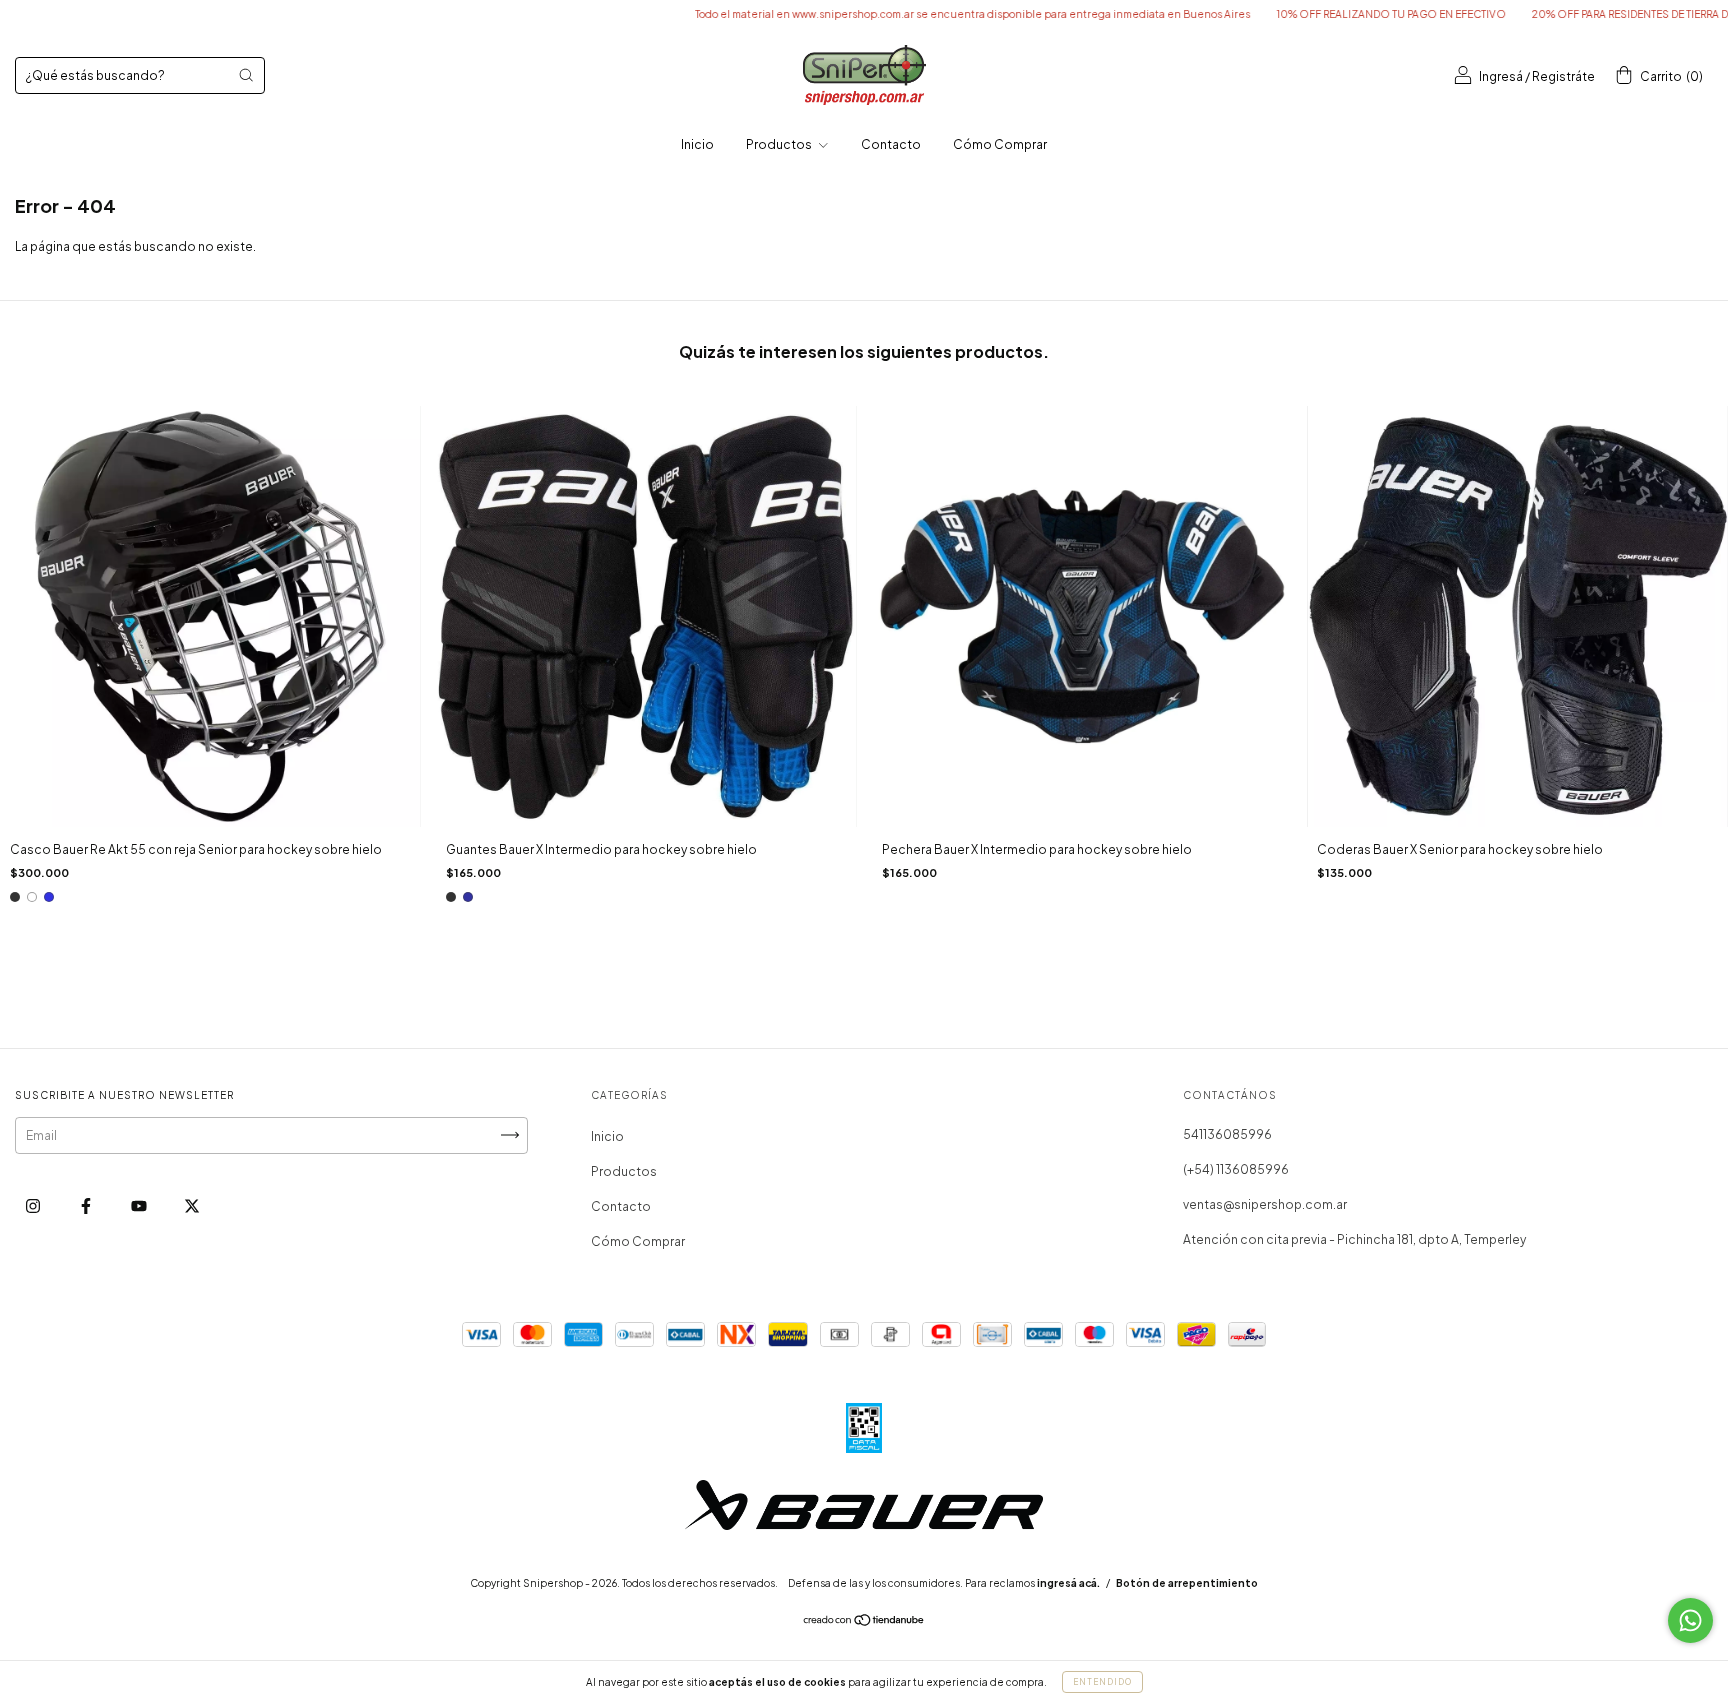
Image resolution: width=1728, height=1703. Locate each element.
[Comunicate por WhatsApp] (1690, 1620)
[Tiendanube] (864, 1622)
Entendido (1102, 1682)
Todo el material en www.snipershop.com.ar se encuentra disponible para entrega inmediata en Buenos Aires (894, 14)
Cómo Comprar (1000, 144)
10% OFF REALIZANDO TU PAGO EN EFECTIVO (1313, 14)
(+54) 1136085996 (1236, 1169)
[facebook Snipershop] (87, 1205)
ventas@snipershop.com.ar (1265, 1204)
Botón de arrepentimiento (1187, 1583)
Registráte (1563, 76)
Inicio (697, 144)
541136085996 (1227, 1134)
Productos (780, 144)
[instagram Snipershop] (34, 1205)
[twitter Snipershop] (192, 1205)
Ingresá (1501, 76)
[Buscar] (246, 75)
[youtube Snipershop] (140, 1205)
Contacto (891, 144)
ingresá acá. (1068, 1583)
